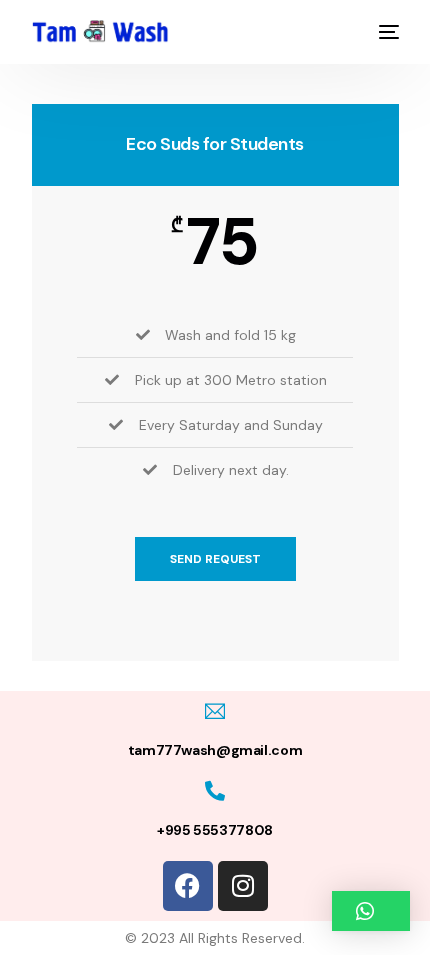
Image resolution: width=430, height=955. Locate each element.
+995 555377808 (215, 830)
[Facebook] (188, 886)
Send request (215, 559)
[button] (371, 911)
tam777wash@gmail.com (215, 750)
